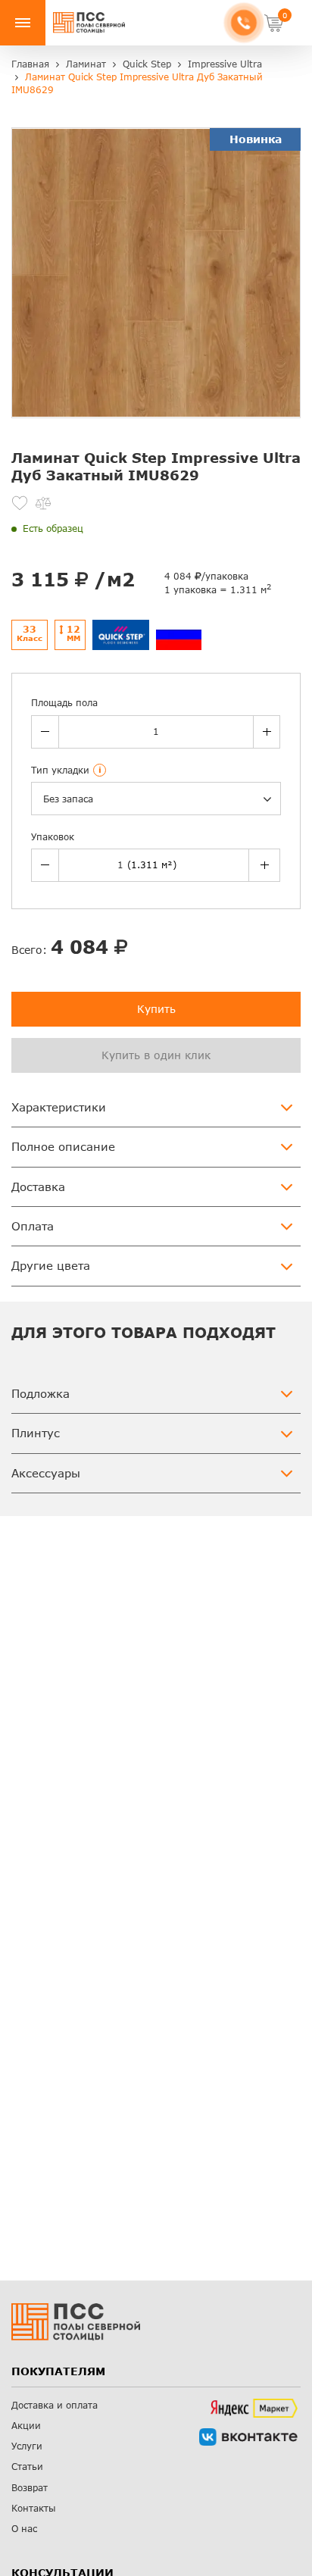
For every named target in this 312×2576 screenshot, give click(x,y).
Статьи (27, 2467)
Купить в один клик (156, 1055)
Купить (156, 1009)
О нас (24, 2529)
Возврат (30, 2488)
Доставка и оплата (55, 2405)
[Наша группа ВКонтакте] (248, 2437)
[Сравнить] (43, 503)
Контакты (34, 2508)
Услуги (27, 2446)
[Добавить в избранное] (20, 503)
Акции (26, 2426)
